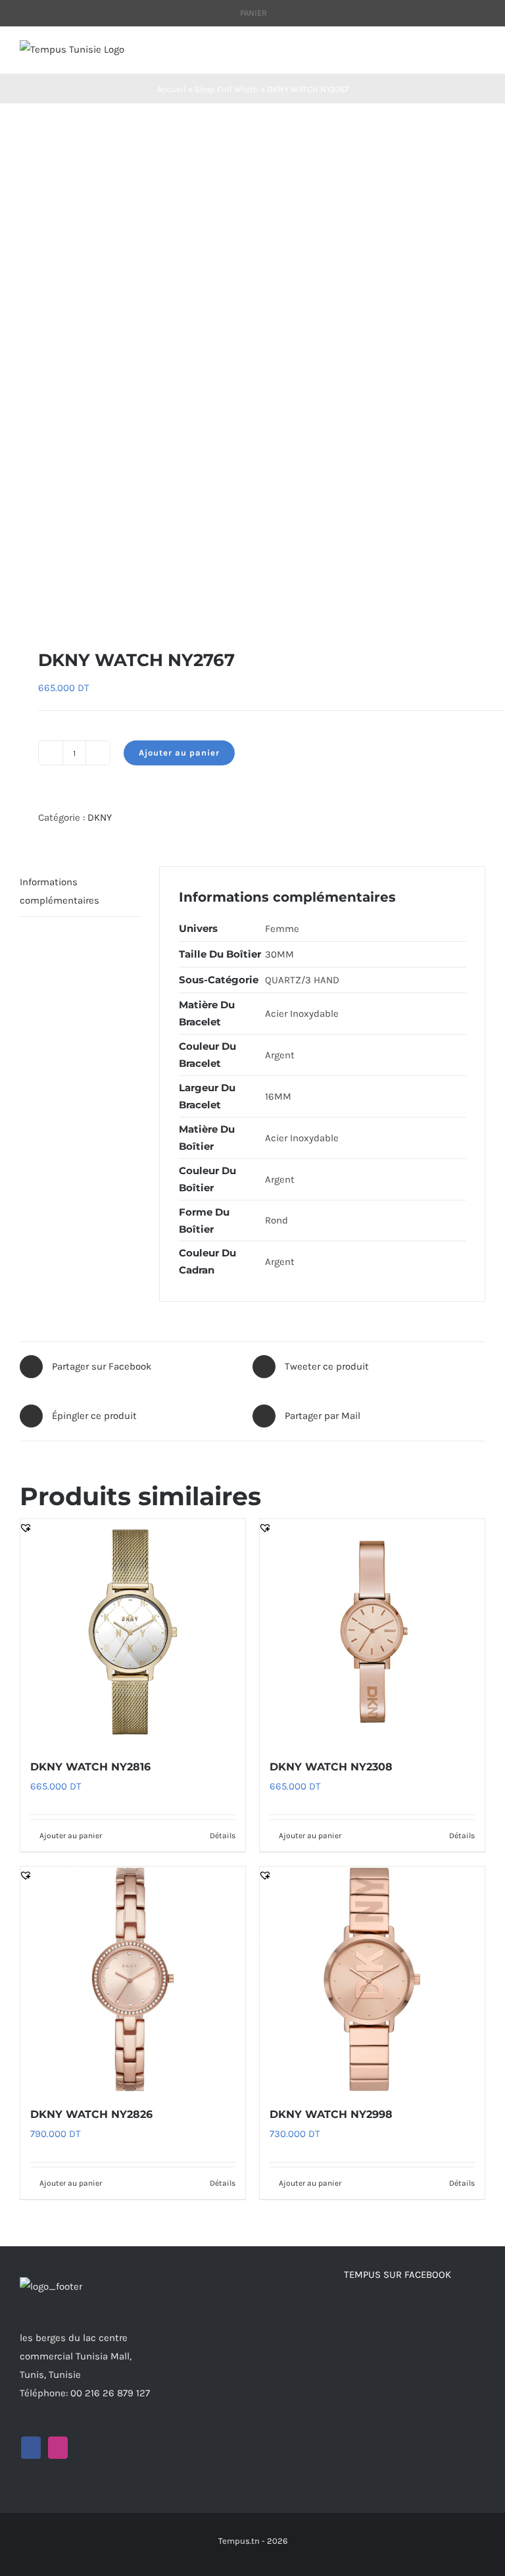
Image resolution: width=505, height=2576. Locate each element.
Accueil (172, 89)
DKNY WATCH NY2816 (90, 1767)
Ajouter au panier (179, 753)
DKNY (100, 817)
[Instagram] (58, 2448)
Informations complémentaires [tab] (60, 891)
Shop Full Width (227, 89)
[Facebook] (31, 2448)
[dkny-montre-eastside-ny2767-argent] (252, 376)
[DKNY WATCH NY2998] (372, 1979)
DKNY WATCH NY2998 (331, 2114)
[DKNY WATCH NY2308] (372, 1632)
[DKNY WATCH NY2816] (133, 1632)
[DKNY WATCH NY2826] (133, 1979)
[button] (26, 606)
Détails (223, 1836)
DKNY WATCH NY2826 (91, 2114)
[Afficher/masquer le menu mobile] (480, 54)
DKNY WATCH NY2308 (331, 1767)
